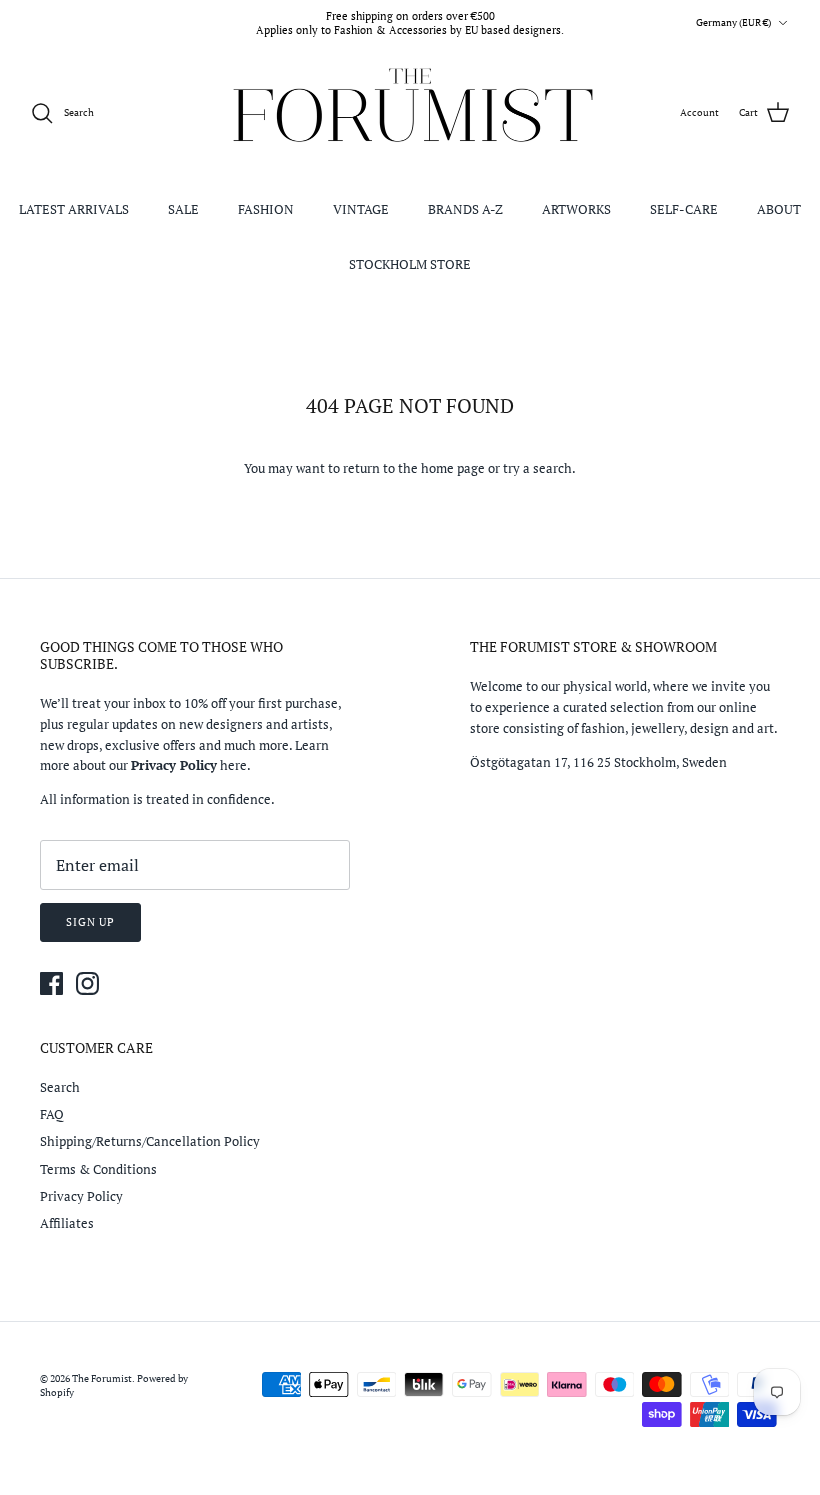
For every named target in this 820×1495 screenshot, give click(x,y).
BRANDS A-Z (465, 209)
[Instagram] (87, 983)
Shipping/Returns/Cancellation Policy (150, 1141)
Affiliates (67, 1223)
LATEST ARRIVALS (74, 209)
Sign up (90, 922)
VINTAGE (361, 209)
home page (453, 468)
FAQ (52, 1114)
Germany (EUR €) (733, 22)
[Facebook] (51, 983)
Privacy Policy (81, 1196)
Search (60, 1087)
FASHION (266, 209)
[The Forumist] (410, 113)
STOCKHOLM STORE (410, 264)
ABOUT (779, 209)
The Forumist (102, 1378)
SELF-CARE (684, 209)
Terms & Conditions (98, 1169)
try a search (537, 468)
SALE (183, 209)
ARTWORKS (576, 209)
